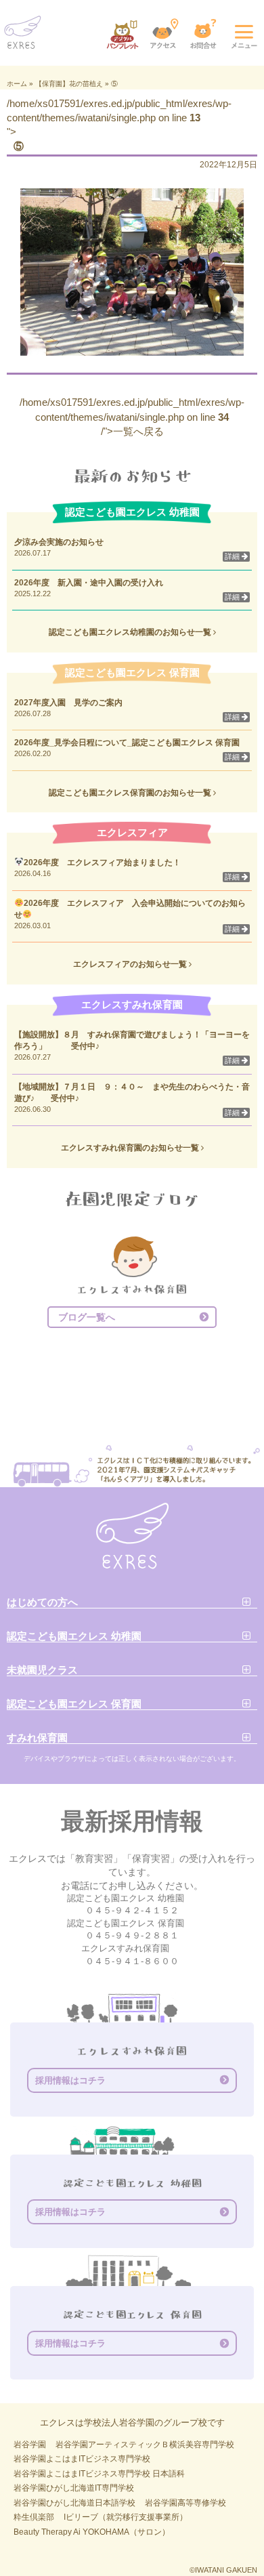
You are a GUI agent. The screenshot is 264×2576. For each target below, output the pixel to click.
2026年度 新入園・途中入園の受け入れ (89, 583)
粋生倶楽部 (34, 2517)
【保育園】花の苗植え (69, 84)
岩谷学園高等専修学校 (185, 2503)
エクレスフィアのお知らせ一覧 (131, 964)
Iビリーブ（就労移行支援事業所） (126, 2517)
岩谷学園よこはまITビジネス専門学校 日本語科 (99, 2474)
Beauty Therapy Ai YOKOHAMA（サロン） (92, 2532)
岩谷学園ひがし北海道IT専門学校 (74, 2488)
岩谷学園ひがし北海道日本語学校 (74, 2503)
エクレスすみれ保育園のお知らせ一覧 (131, 1148)
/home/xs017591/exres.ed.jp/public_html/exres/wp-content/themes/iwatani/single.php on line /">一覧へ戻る (132, 417)
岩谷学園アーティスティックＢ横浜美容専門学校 (145, 2445)
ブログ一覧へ (87, 1317)
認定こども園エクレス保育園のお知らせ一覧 (131, 793)
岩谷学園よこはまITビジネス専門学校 (82, 2459)
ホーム (17, 84)
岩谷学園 (30, 2445)
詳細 (233, 556)
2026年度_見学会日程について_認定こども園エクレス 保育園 (131, 743)
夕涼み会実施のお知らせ (59, 542)
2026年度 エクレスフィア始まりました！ (102, 863)
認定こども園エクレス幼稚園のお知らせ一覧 (131, 632)
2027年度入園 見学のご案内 (68, 703)
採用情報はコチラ (70, 2080)
